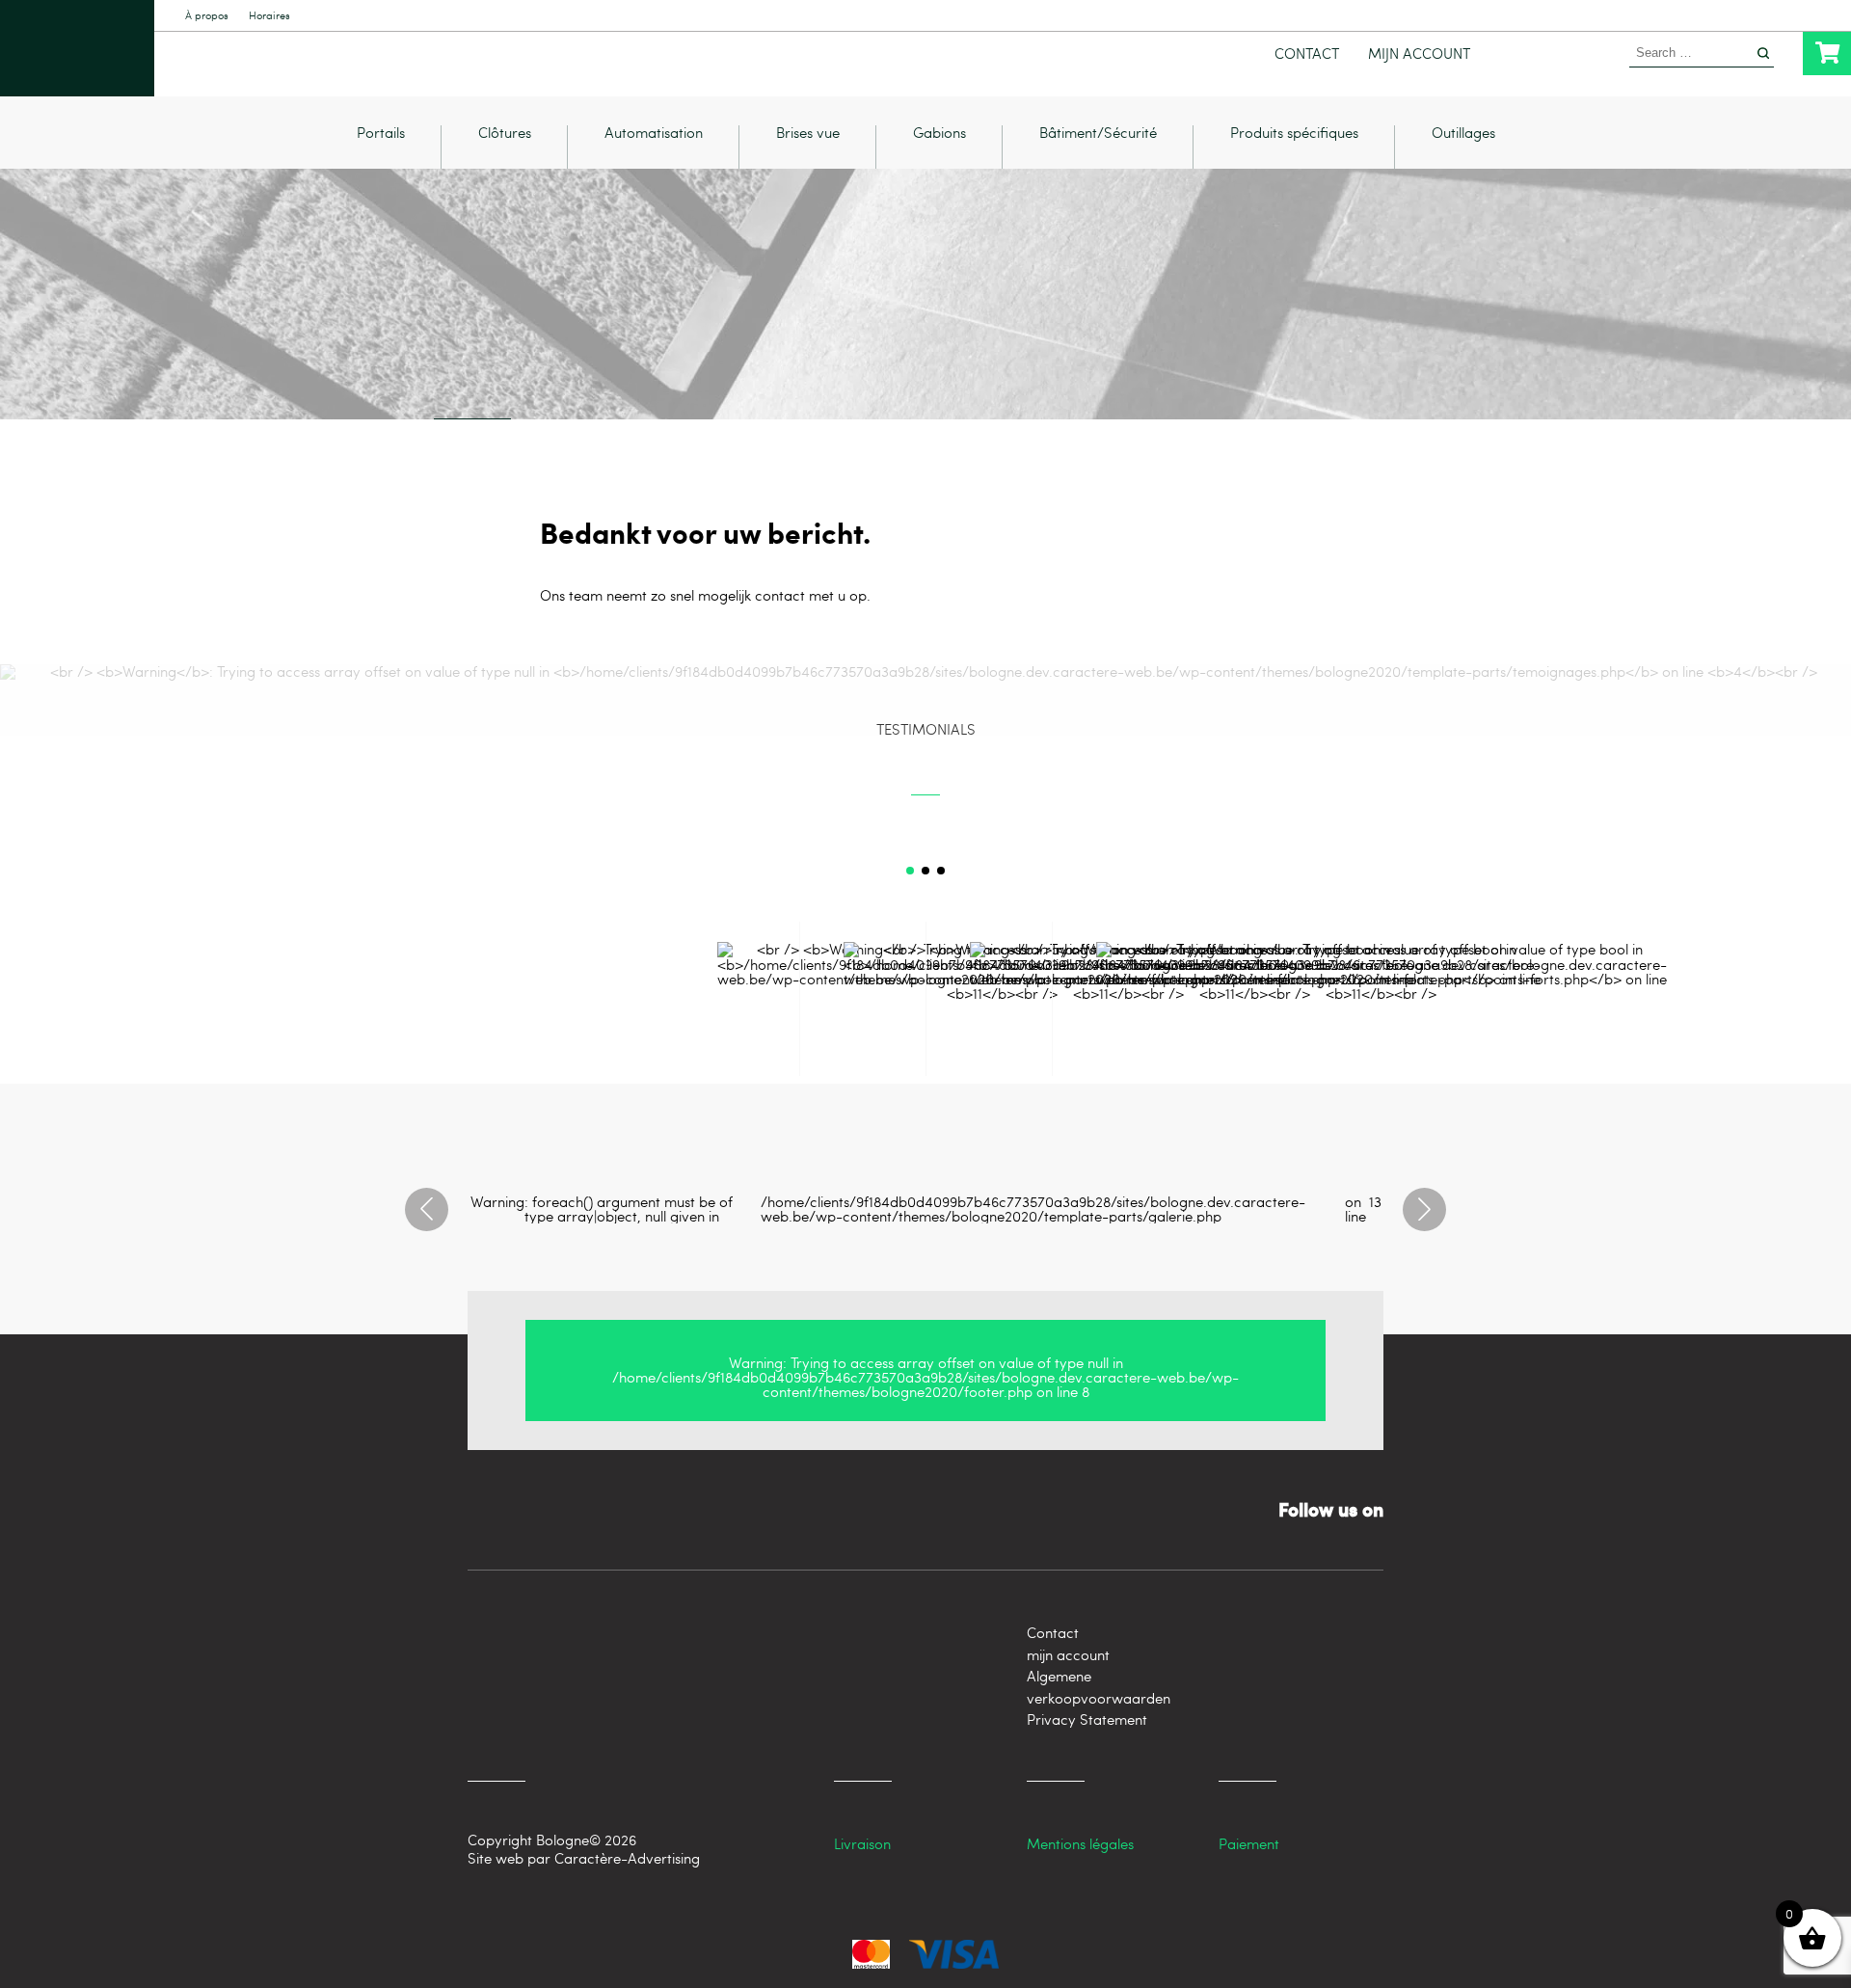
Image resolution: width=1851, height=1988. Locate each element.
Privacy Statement (1087, 1719)
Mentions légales (1080, 1843)
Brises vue (808, 134)
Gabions (939, 134)
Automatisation (654, 134)
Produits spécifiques (1294, 134)
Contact (1307, 54)
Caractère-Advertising (627, 1858)
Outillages (1463, 134)
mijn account (1419, 54)
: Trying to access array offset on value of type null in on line (925, 1377)
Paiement (1249, 1843)
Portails (381, 134)
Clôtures (505, 134)
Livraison (862, 1843)
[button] (910, 871)
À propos (207, 16)
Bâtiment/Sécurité (1098, 134)
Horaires (269, 16)
